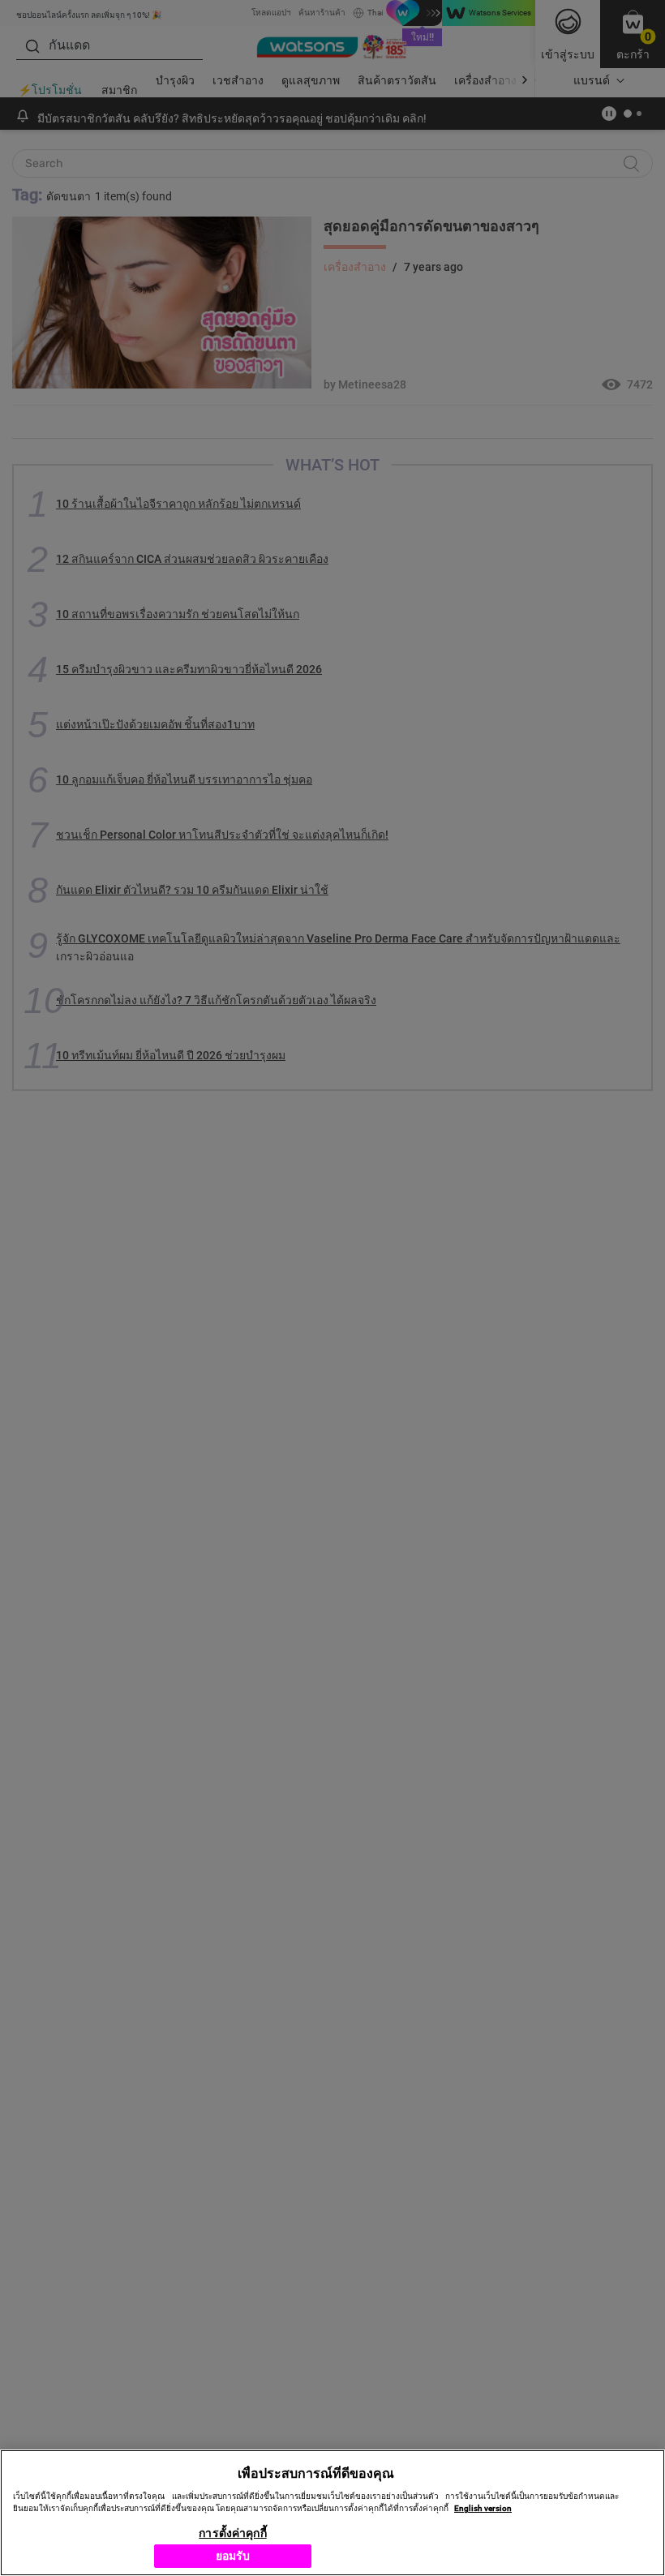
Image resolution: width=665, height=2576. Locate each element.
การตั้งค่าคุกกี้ (232, 2533)
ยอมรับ (233, 2556)
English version (483, 2508)
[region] (332, 2513)
